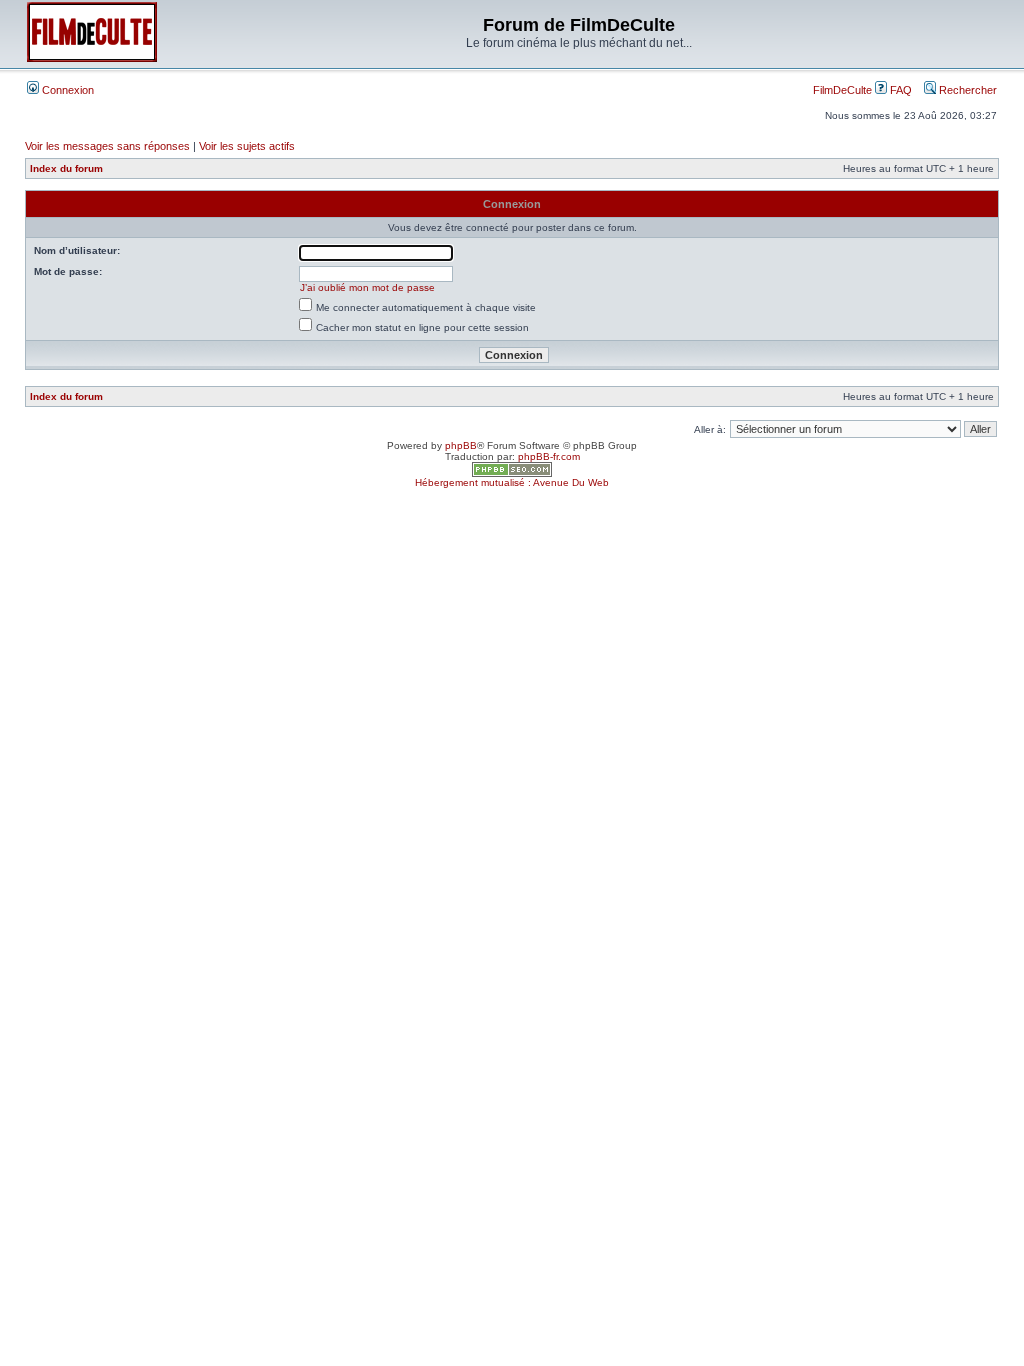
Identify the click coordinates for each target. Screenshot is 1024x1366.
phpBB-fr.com (549, 456)
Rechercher (966, 90)
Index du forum (66, 168)
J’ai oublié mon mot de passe (367, 287)
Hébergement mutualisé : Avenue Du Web (512, 482)
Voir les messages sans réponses (107, 146)
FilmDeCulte (842, 90)
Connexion (66, 90)
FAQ (899, 90)
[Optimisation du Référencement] (512, 473)
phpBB (461, 445)
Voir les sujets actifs (247, 146)
